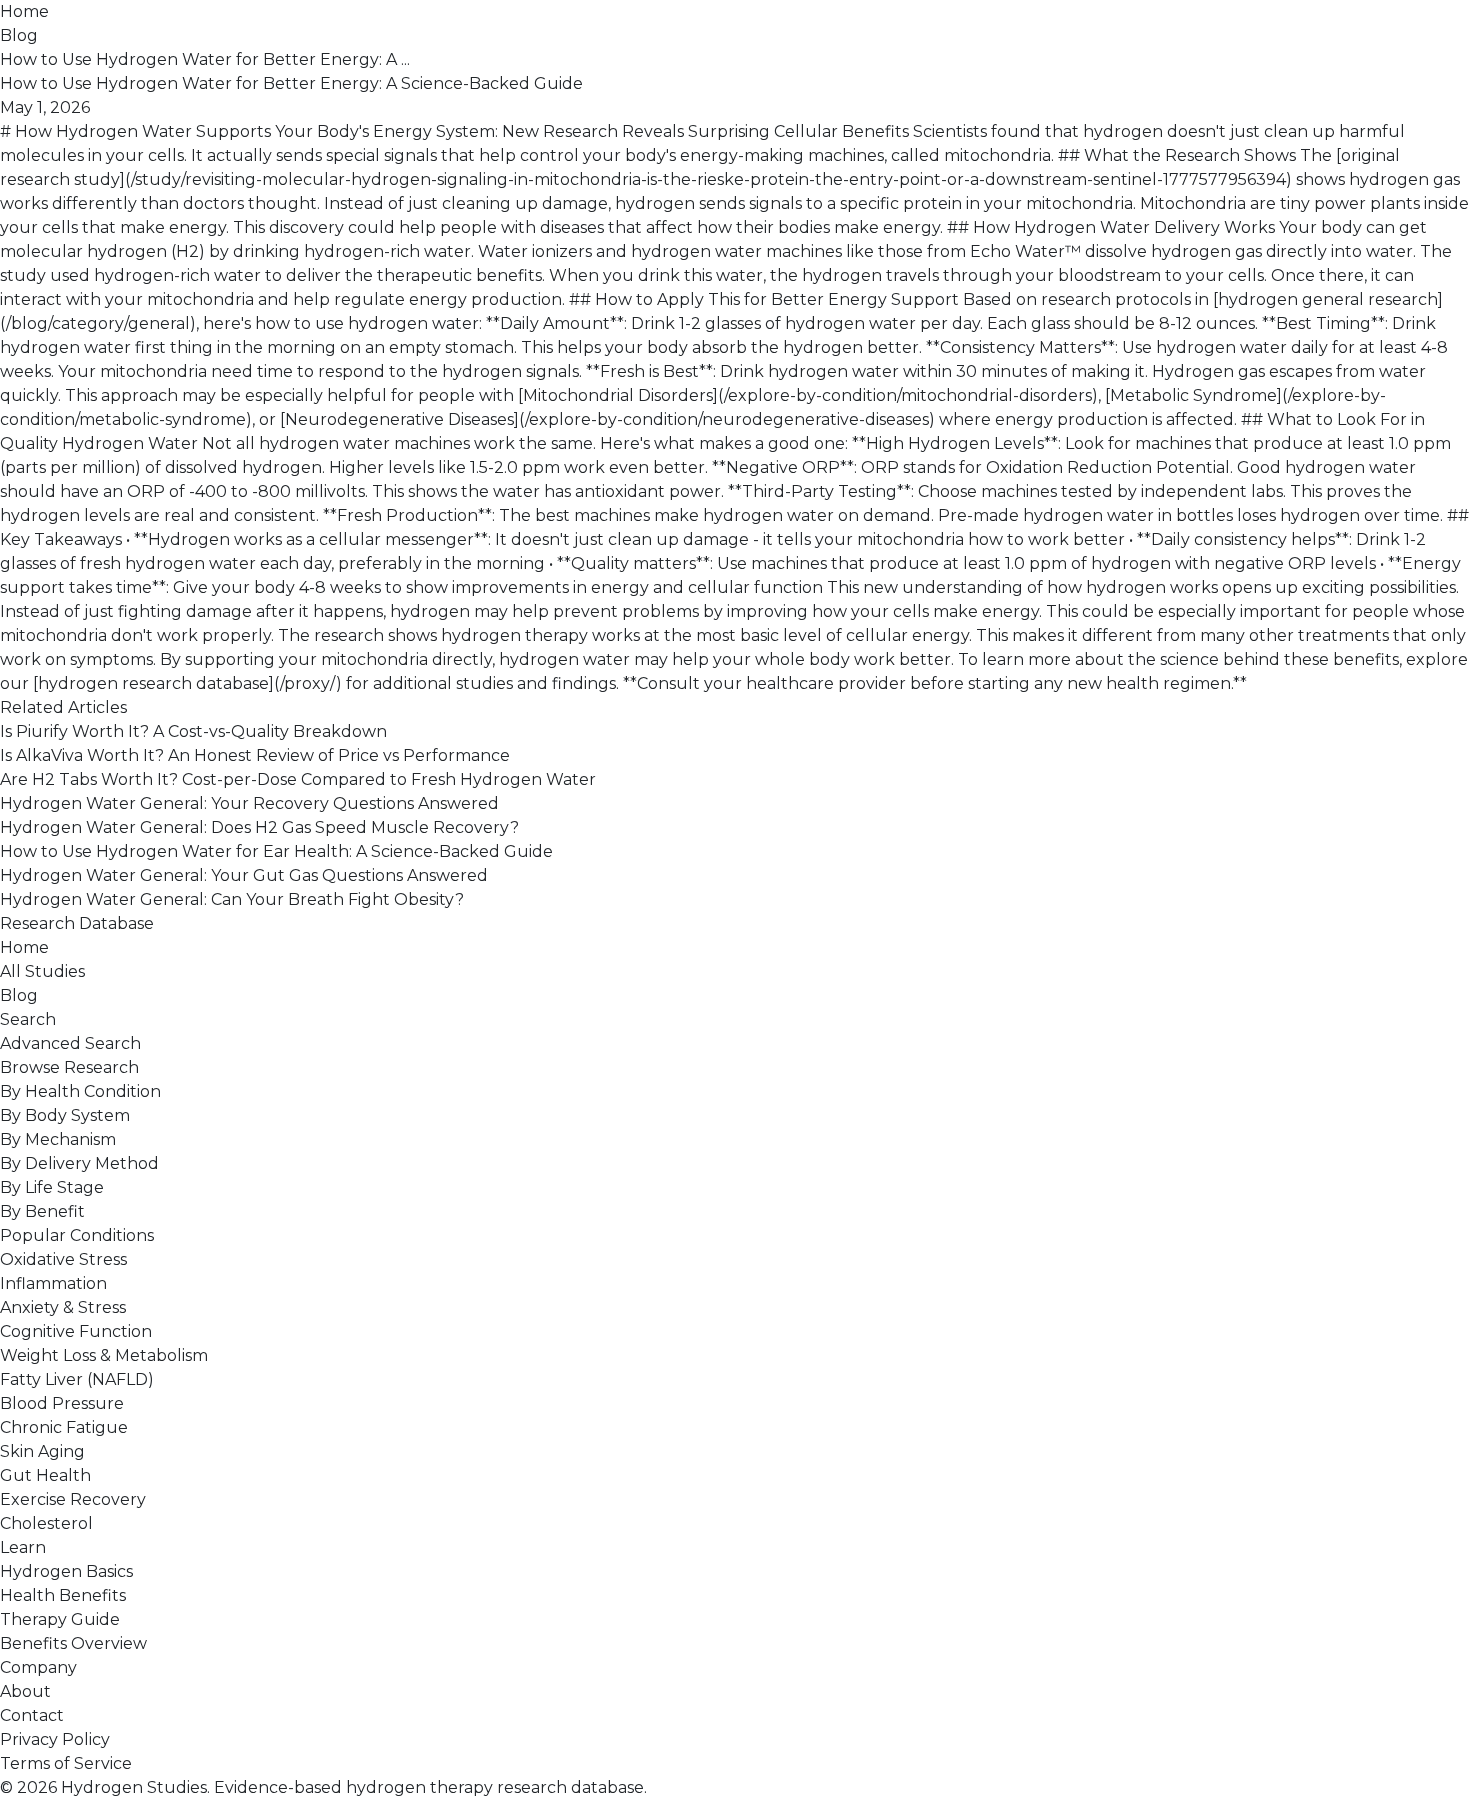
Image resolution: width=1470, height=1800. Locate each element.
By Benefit (42, 1211)
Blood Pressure (62, 1403)
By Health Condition (80, 1091)
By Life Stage (52, 1187)
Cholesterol (46, 1523)
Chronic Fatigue (64, 1427)
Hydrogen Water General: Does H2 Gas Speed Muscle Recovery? (259, 827)
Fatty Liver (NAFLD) (77, 1379)
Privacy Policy (55, 1739)
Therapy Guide (60, 1619)
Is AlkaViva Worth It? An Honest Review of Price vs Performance (255, 755)
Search (28, 1019)
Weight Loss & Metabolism (104, 1355)
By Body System (65, 1115)
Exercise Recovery (73, 1499)
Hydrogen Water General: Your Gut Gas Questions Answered (244, 875)
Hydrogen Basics (66, 1571)
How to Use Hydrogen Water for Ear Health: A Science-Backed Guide (276, 851)
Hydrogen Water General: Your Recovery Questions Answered (249, 803)
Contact (32, 1715)
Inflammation (53, 1283)
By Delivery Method (79, 1163)
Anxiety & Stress (63, 1307)
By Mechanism (58, 1139)
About (25, 1691)
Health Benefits (63, 1595)
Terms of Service (66, 1763)
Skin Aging (42, 1451)
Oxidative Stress (63, 1259)
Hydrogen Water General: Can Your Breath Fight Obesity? (232, 899)
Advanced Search (70, 1043)
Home (24, 11)
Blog (19, 35)
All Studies (42, 971)
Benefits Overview (73, 1643)
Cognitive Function (76, 1331)
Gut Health (45, 1475)
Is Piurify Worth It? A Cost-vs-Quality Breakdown (193, 731)
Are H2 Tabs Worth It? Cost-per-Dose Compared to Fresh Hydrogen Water (298, 779)
